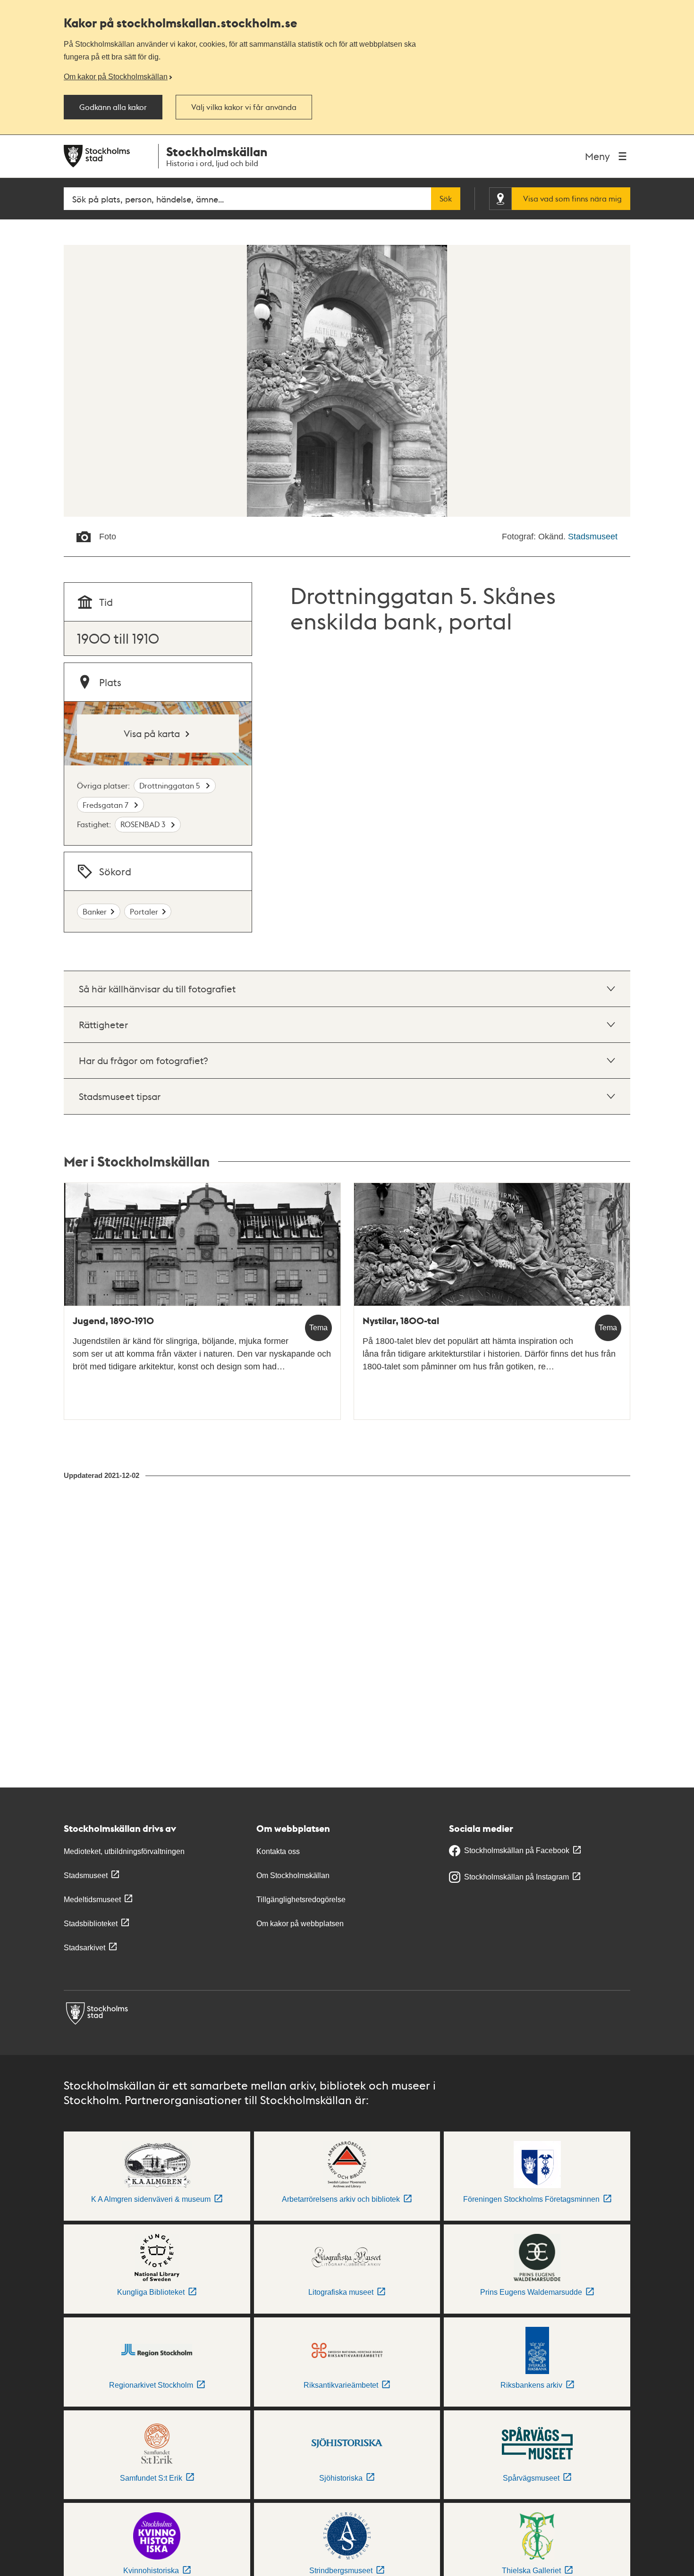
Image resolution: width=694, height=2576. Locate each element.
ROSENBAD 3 (144, 824)
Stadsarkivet (85, 1948)
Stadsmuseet (593, 537)
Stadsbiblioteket (91, 1924)
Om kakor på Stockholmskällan (116, 76)
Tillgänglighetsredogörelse (301, 1900)
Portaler (144, 911)
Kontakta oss (278, 1851)
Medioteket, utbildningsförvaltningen (124, 1851)
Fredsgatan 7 (106, 805)
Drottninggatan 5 (171, 785)
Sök (446, 199)
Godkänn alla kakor (113, 107)
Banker (95, 911)
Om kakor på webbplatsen (300, 1924)
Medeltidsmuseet (92, 1900)
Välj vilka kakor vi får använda (244, 107)
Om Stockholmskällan (293, 1875)
